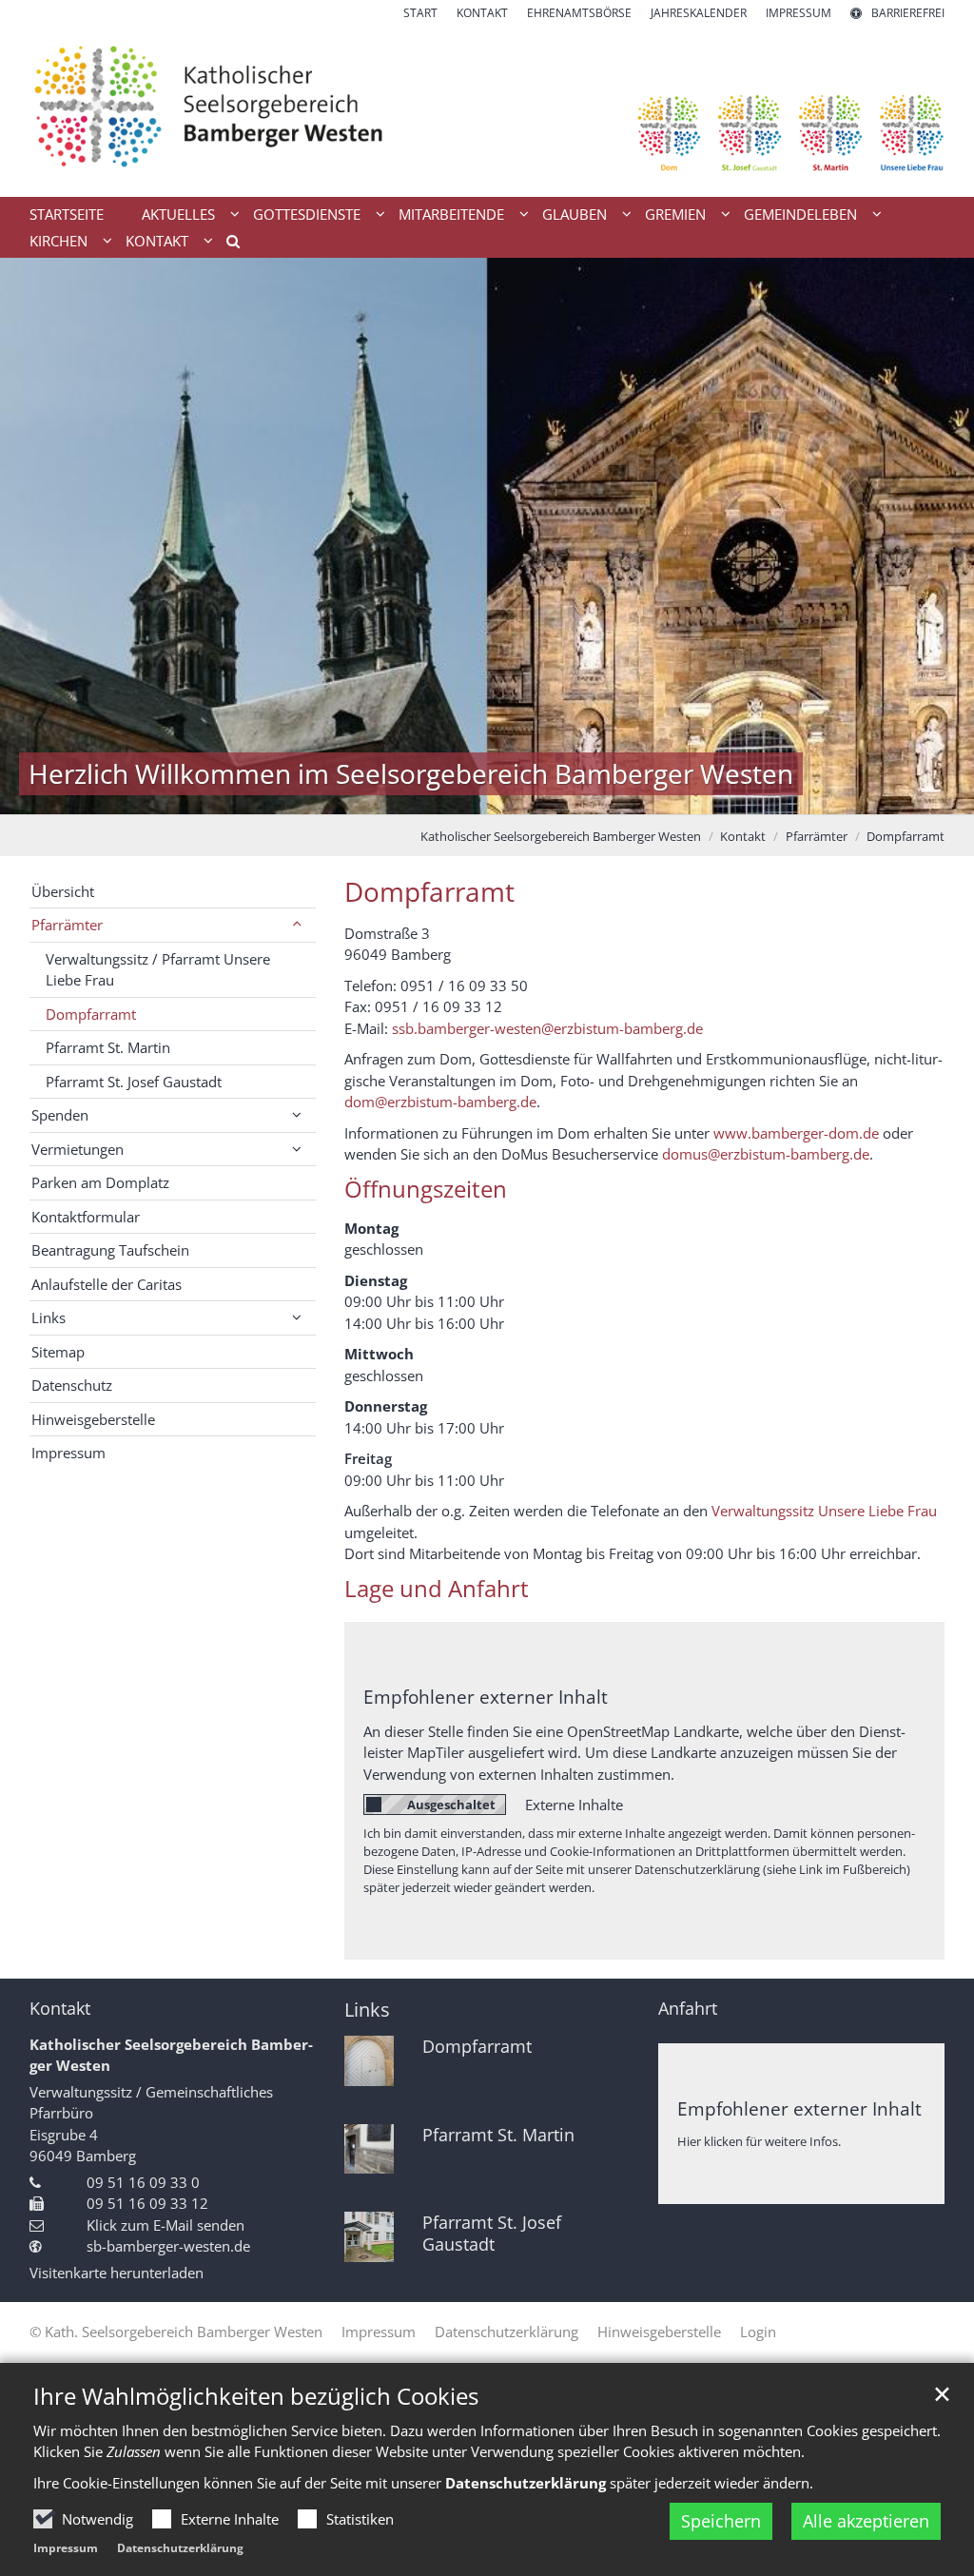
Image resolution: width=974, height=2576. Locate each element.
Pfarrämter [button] (67, 925)
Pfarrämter (817, 836)
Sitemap (58, 1352)
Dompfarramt (906, 836)
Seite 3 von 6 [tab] (471, 795)
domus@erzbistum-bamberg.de (766, 1154)
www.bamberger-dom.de (796, 1133)
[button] (226, 244)
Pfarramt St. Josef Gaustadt (134, 1082)
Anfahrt (688, 2009)
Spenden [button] (60, 1115)
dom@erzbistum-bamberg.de (440, 1102)
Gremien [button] (675, 214)
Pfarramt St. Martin (108, 1047)
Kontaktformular (86, 1217)
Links (367, 2010)
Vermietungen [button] (78, 1149)
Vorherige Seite (38, 537)
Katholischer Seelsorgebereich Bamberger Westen (561, 836)
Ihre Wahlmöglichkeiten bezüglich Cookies (256, 2396)
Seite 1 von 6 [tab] (404, 795)
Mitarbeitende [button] (451, 214)
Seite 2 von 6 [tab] (438, 795)
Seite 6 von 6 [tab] (571, 795)
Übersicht (63, 891)
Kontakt (743, 836)
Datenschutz (72, 1385)
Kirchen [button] (58, 241)
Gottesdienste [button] (307, 214)
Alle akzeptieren (866, 2521)
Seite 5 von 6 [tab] (537, 795)
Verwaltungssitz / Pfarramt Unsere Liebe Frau (158, 970)
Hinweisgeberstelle (93, 1419)
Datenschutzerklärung (180, 2548)
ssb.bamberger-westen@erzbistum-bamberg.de (547, 1028)
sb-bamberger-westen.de (168, 2246)
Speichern (721, 2521)
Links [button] (49, 1317)
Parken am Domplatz (100, 1182)
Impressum (66, 2548)
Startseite (67, 214)
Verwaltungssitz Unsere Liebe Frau (824, 1511)
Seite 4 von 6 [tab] (504, 795)
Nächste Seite (936, 537)
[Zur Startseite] (487, 109)
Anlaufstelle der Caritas (107, 1284)
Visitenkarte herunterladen (117, 2273)
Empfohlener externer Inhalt (486, 1697)
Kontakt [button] (157, 241)
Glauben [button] (575, 214)
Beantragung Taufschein (110, 1250)
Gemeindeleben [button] (800, 214)
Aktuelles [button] (178, 214)
